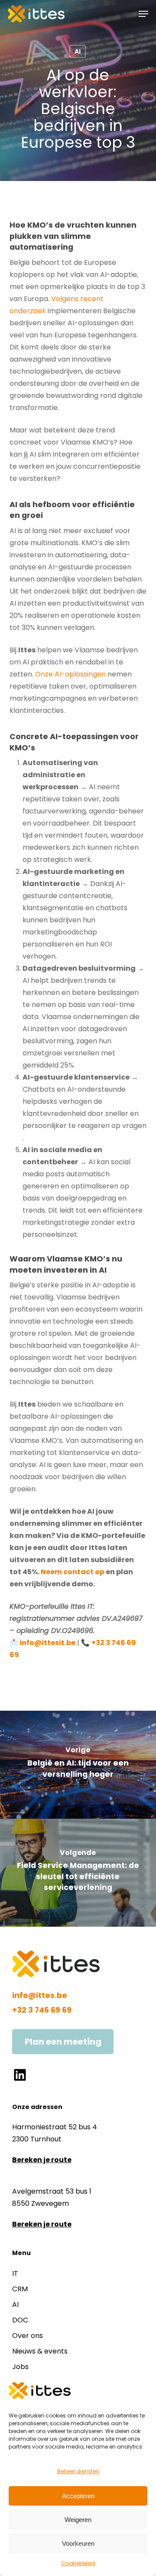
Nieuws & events (40, 2351)
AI (78, 51)
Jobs (20, 2367)
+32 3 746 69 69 (42, 2010)
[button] (143, 14)
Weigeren (78, 2520)
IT (15, 2273)
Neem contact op (73, 1572)
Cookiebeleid (78, 2563)
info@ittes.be (40, 1995)
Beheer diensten (78, 2471)
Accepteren (78, 2496)
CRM (20, 2289)
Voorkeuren (78, 2543)
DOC (20, 2320)
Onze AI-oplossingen (71, 674)
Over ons (28, 2336)
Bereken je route (42, 2160)
